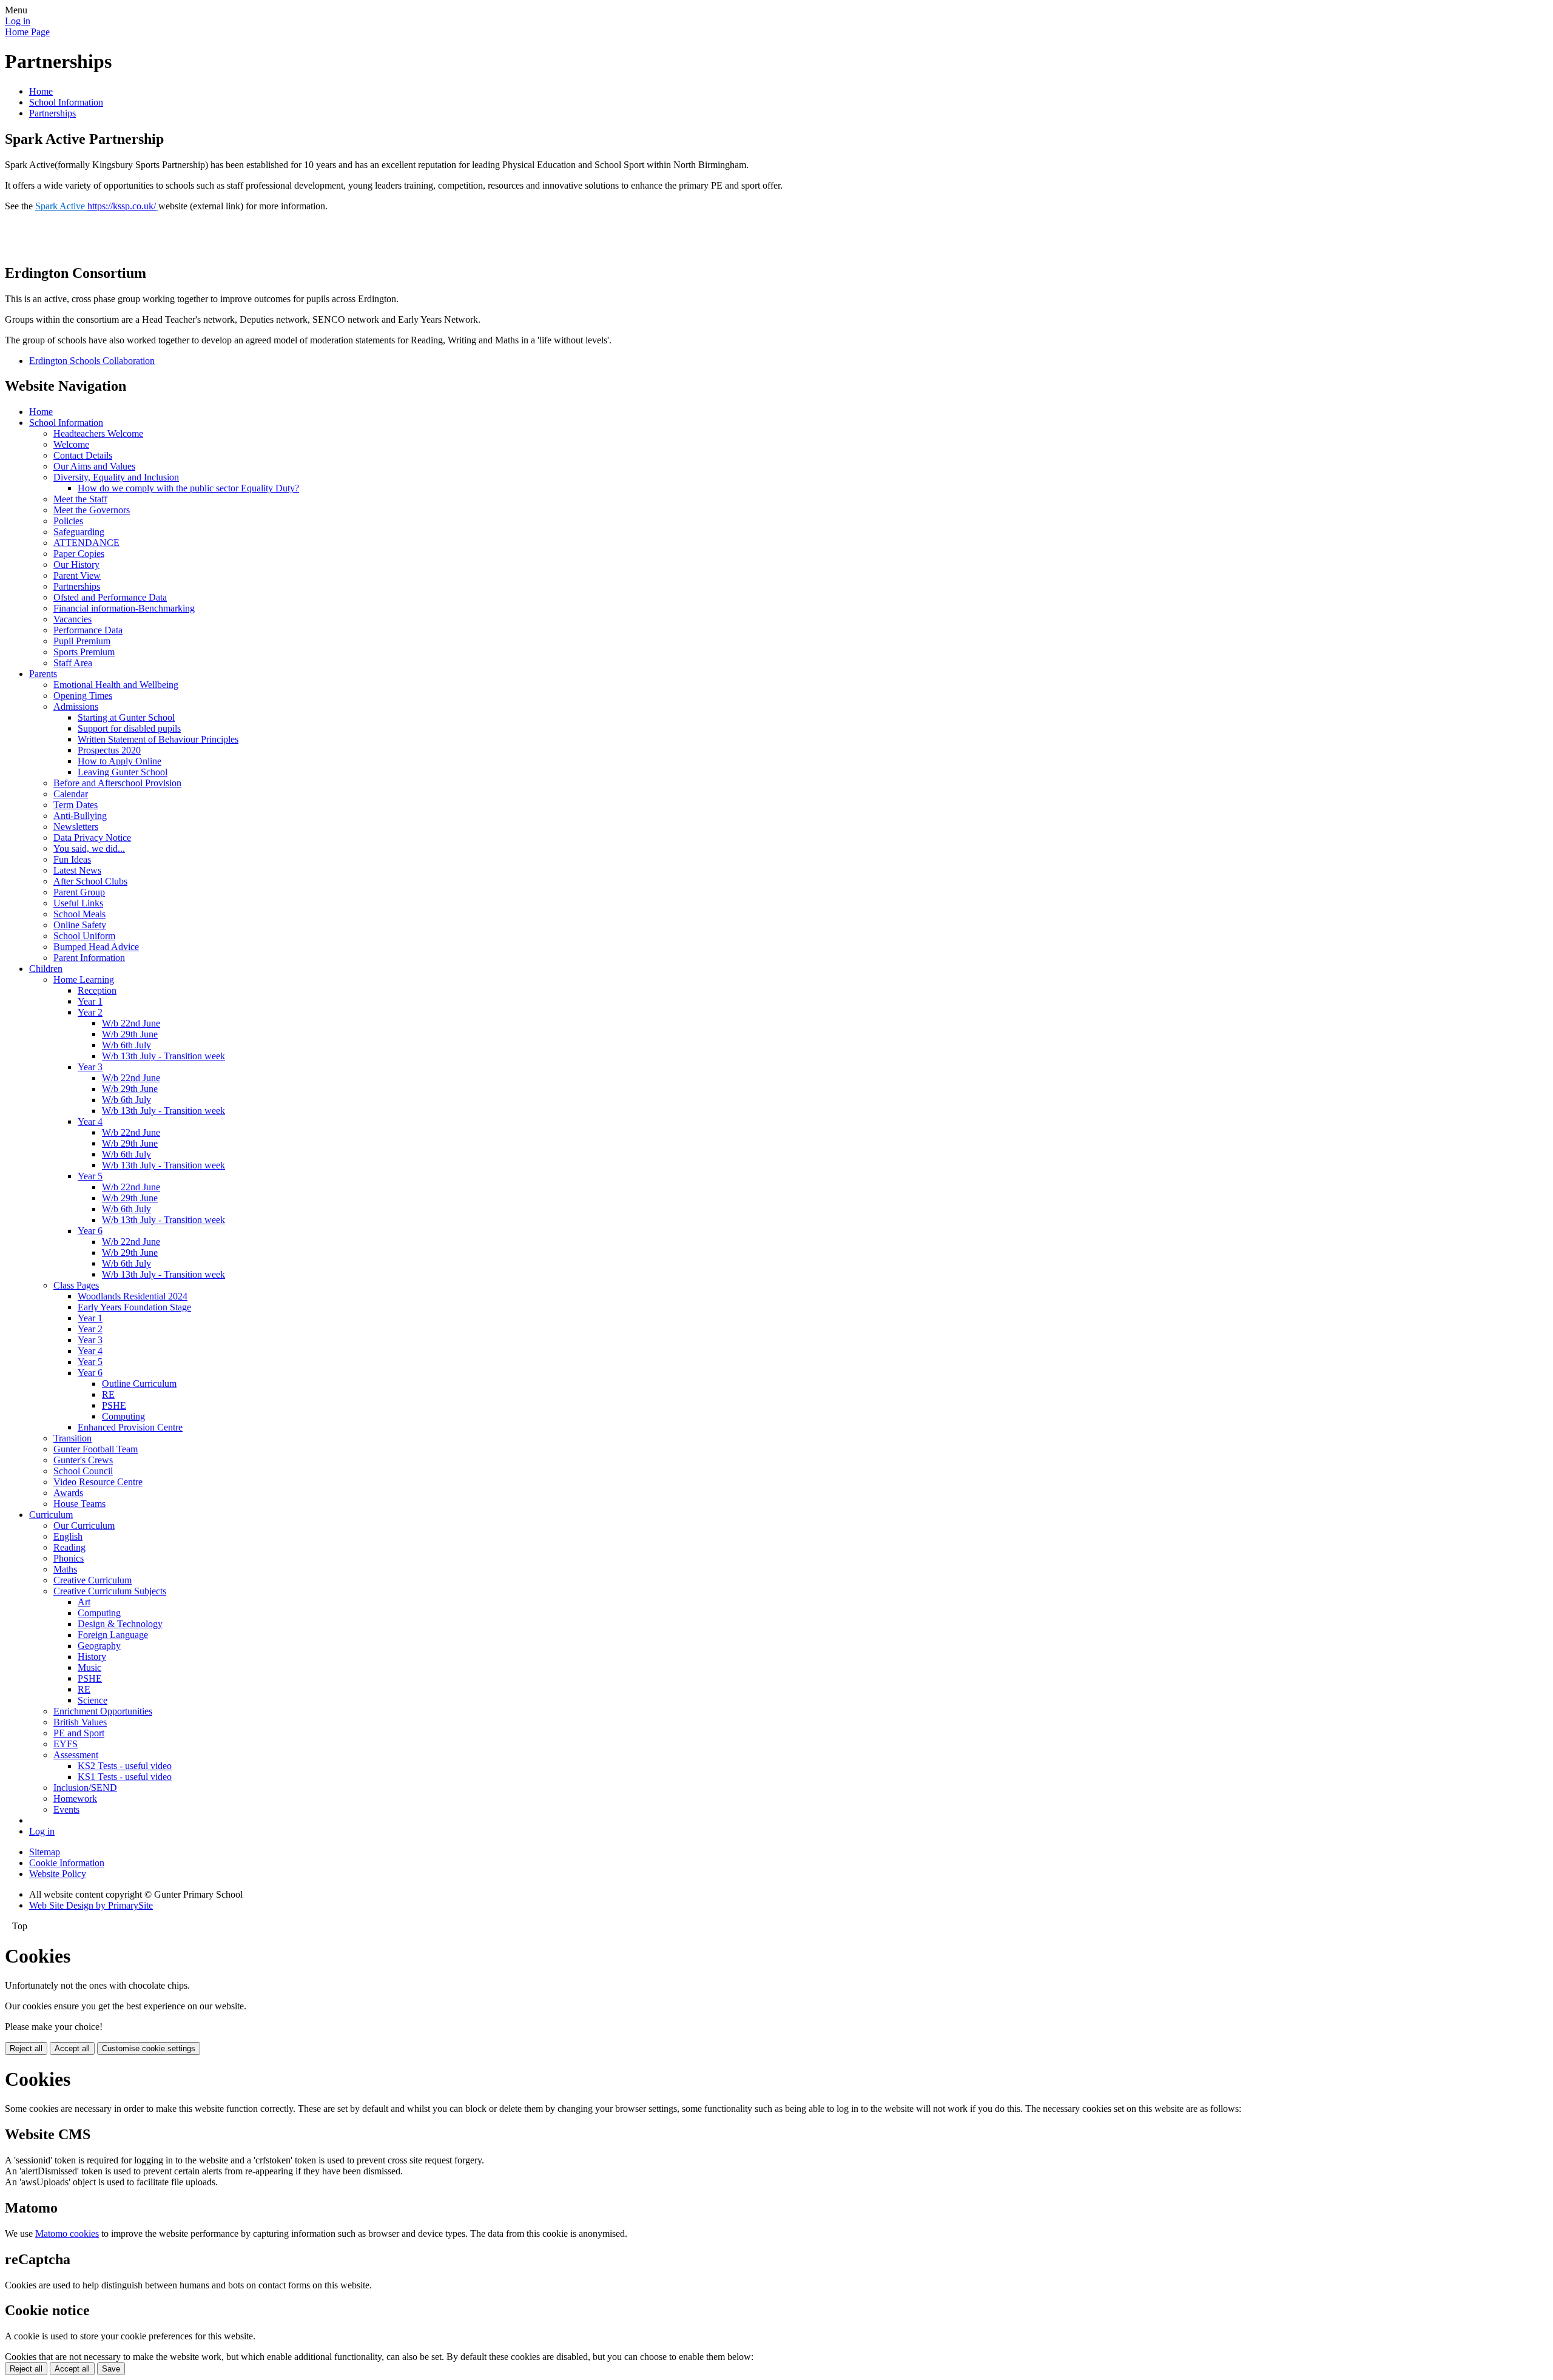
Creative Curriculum (93, 1580)
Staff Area (73, 663)
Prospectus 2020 (109, 750)
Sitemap (45, 1852)
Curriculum (51, 1515)
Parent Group (79, 892)
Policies (68, 521)
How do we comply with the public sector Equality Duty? (188, 488)
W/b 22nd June (131, 1023)
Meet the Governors (92, 510)
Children (46, 969)
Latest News (77, 870)
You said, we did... (89, 848)
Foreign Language (113, 1635)
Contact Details (83, 455)
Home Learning (84, 979)
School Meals (79, 914)
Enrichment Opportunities (103, 1711)
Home (41, 91)
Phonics (69, 1558)
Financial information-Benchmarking (124, 608)
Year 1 (90, 1001)
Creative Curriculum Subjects (110, 1591)
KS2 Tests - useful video (125, 1766)
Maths (65, 1569)
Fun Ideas (72, 859)
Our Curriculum (84, 1525)
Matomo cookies (67, 2233)
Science (93, 1700)
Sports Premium (84, 652)
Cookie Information (67, 1863)
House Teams (79, 1504)
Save (111, 2369)
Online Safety (80, 925)
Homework (75, 1798)
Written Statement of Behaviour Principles (158, 739)
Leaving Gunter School (123, 772)
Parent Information (89, 958)
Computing (123, 1416)
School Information (66, 102)
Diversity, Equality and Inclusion (116, 477)
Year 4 (90, 1121)
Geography (99, 1646)
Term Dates (76, 805)
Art (84, 1602)
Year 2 (90, 1012)
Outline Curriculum (139, 1384)
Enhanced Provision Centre (130, 1427)
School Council (83, 1471)
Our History (76, 565)
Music (89, 1667)
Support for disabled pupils (129, 728)
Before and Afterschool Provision (117, 783)
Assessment (76, 1755)
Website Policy (58, 1874)
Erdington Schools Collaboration (92, 361)
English (68, 1536)
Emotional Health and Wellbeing (116, 685)
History (92, 1657)
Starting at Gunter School (126, 717)
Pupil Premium (82, 641)
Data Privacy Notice (92, 838)
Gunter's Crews (83, 1460)
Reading (69, 1547)
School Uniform (84, 936)
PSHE (114, 1405)
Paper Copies (79, 554)
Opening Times (83, 696)
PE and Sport (79, 1733)
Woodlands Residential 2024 (133, 1296)
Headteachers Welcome (98, 433)
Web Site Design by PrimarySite (91, 1905)
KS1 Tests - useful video (125, 1777)
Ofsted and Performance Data (110, 597)
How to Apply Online (120, 761)
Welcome (71, 444)
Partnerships (52, 113)
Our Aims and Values (94, 466)
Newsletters (76, 827)
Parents (43, 674)
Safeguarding (79, 532)
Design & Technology (120, 1624)
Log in (18, 21)
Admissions (76, 706)
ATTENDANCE (86, 543)
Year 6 (90, 1231)
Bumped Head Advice (96, 947)
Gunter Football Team (96, 1449)
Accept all (72, 2048)
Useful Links (78, 903)
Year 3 (90, 1067)
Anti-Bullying (80, 816)
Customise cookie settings (149, 2048)
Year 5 (90, 1176)
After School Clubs (90, 881)
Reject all (26, 2048)
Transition (72, 1438)
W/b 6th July (126, 1045)
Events (66, 1809)
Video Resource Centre (98, 1482)
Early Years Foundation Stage (134, 1307)
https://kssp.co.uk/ (122, 206)
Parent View (77, 575)
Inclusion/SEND (85, 1788)
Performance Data (88, 630)
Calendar (71, 794)
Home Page (27, 32)
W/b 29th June (130, 1034)
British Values (80, 1722)
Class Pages (76, 1285)
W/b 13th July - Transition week (163, 1056)
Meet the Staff (80, 499)
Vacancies (72, 619)
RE (108, 1394)
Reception (97, 990)
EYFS (66, 1744)
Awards (68, 1493)
